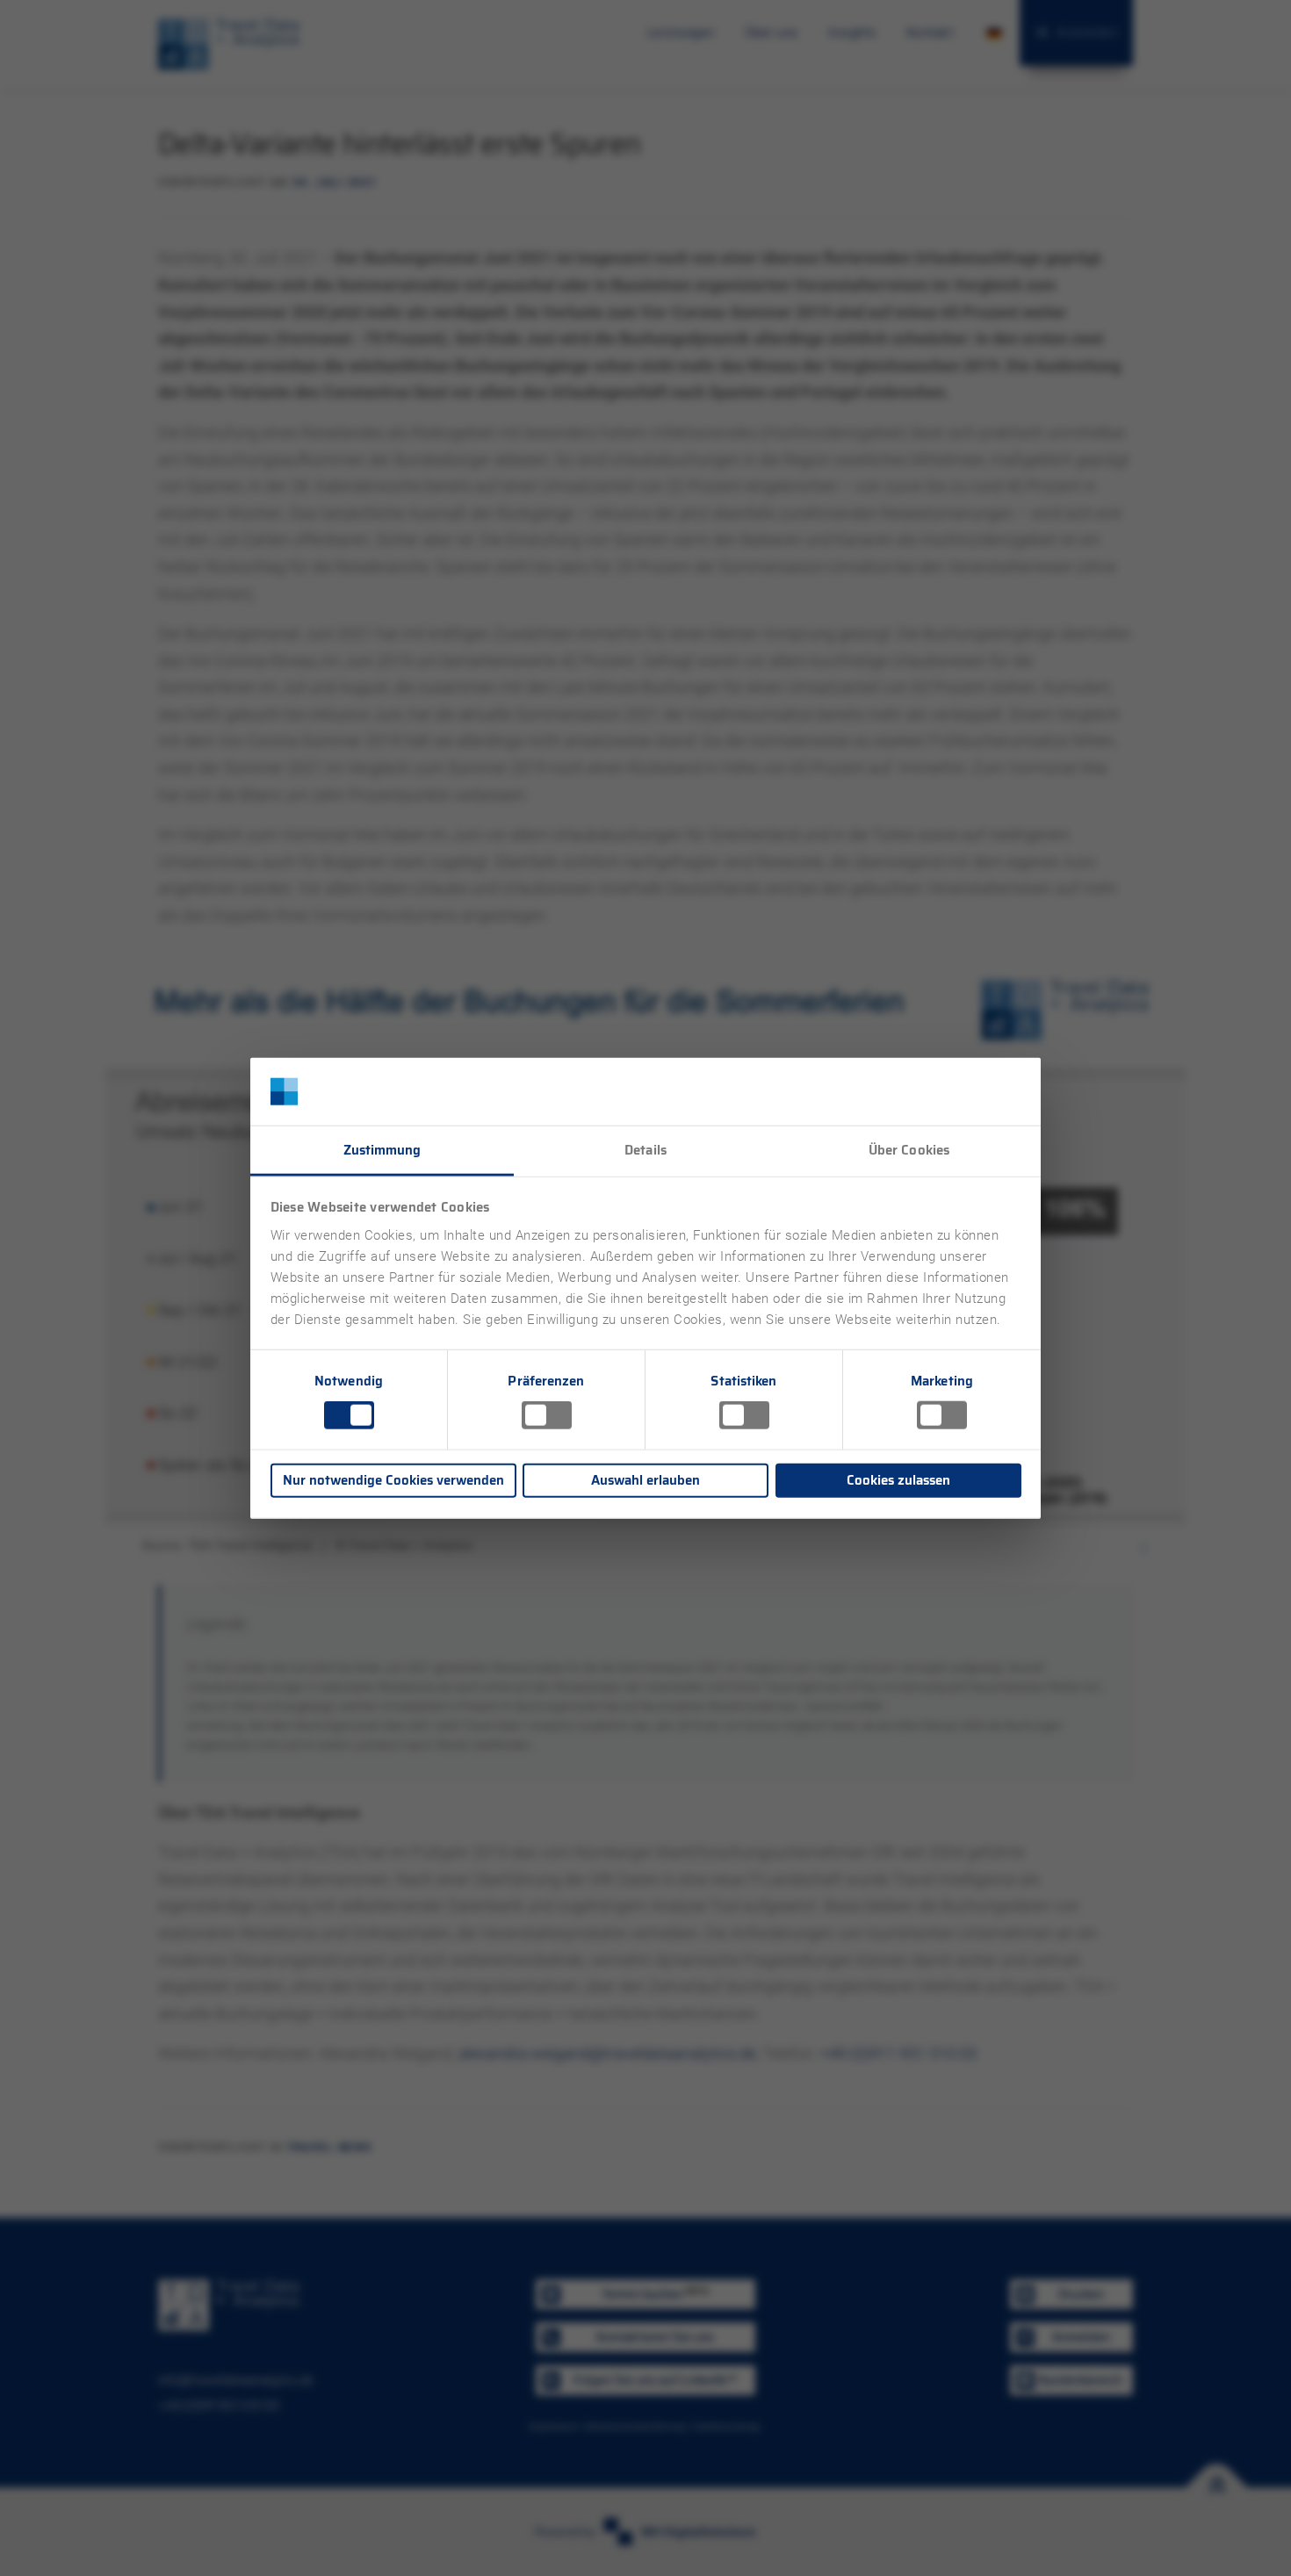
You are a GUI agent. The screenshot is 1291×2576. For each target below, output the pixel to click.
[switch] (547, 1415)
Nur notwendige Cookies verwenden (393, 1479)
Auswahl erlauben (645, 1479)
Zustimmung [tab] (382, 1150)
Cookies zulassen (898, 1479)
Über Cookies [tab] (909, 1150)
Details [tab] (645, 1150)
